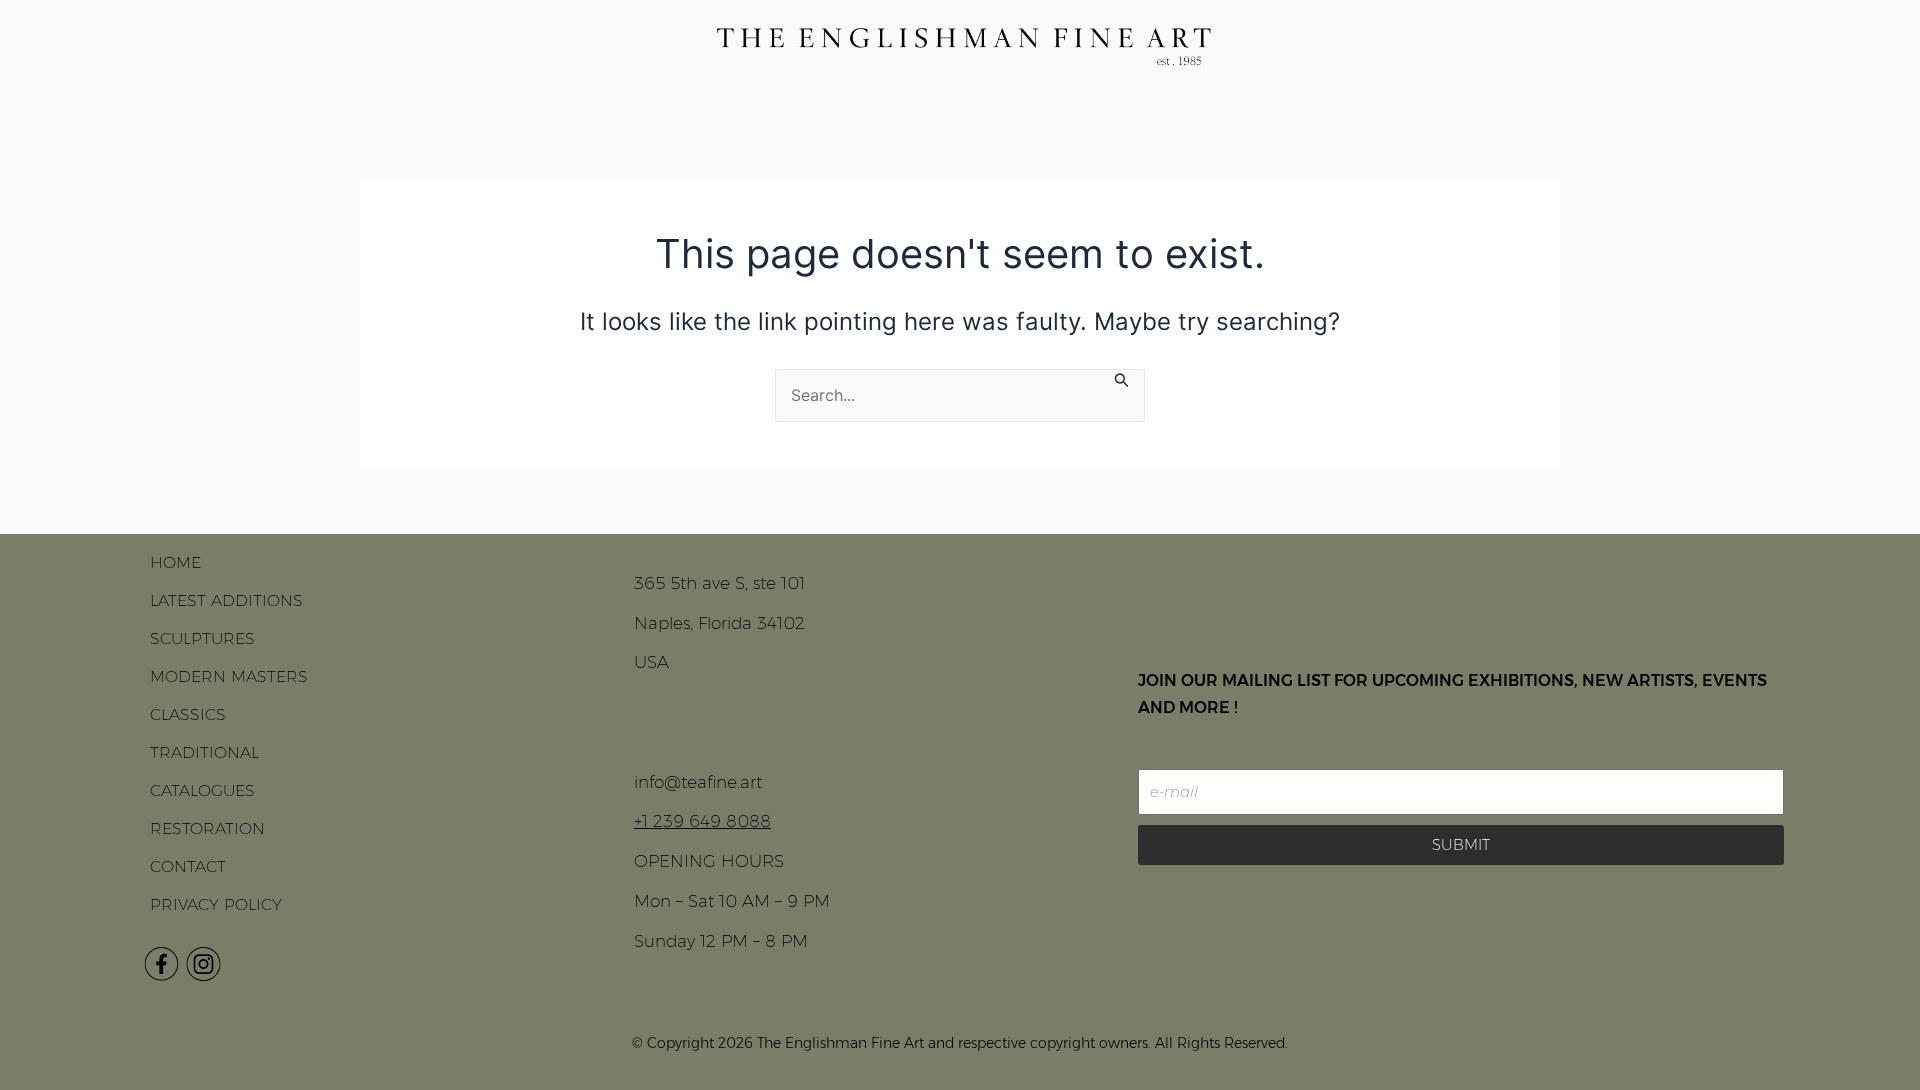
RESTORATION (207, 828)
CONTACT (188, 866)
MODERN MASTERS (229, 676)
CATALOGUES (202, 790)
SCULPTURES (202, 638)
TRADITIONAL (204, 752)
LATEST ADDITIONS (226, 600)
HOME (175, 562)
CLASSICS (188, 714)
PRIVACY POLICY (216, 904)
